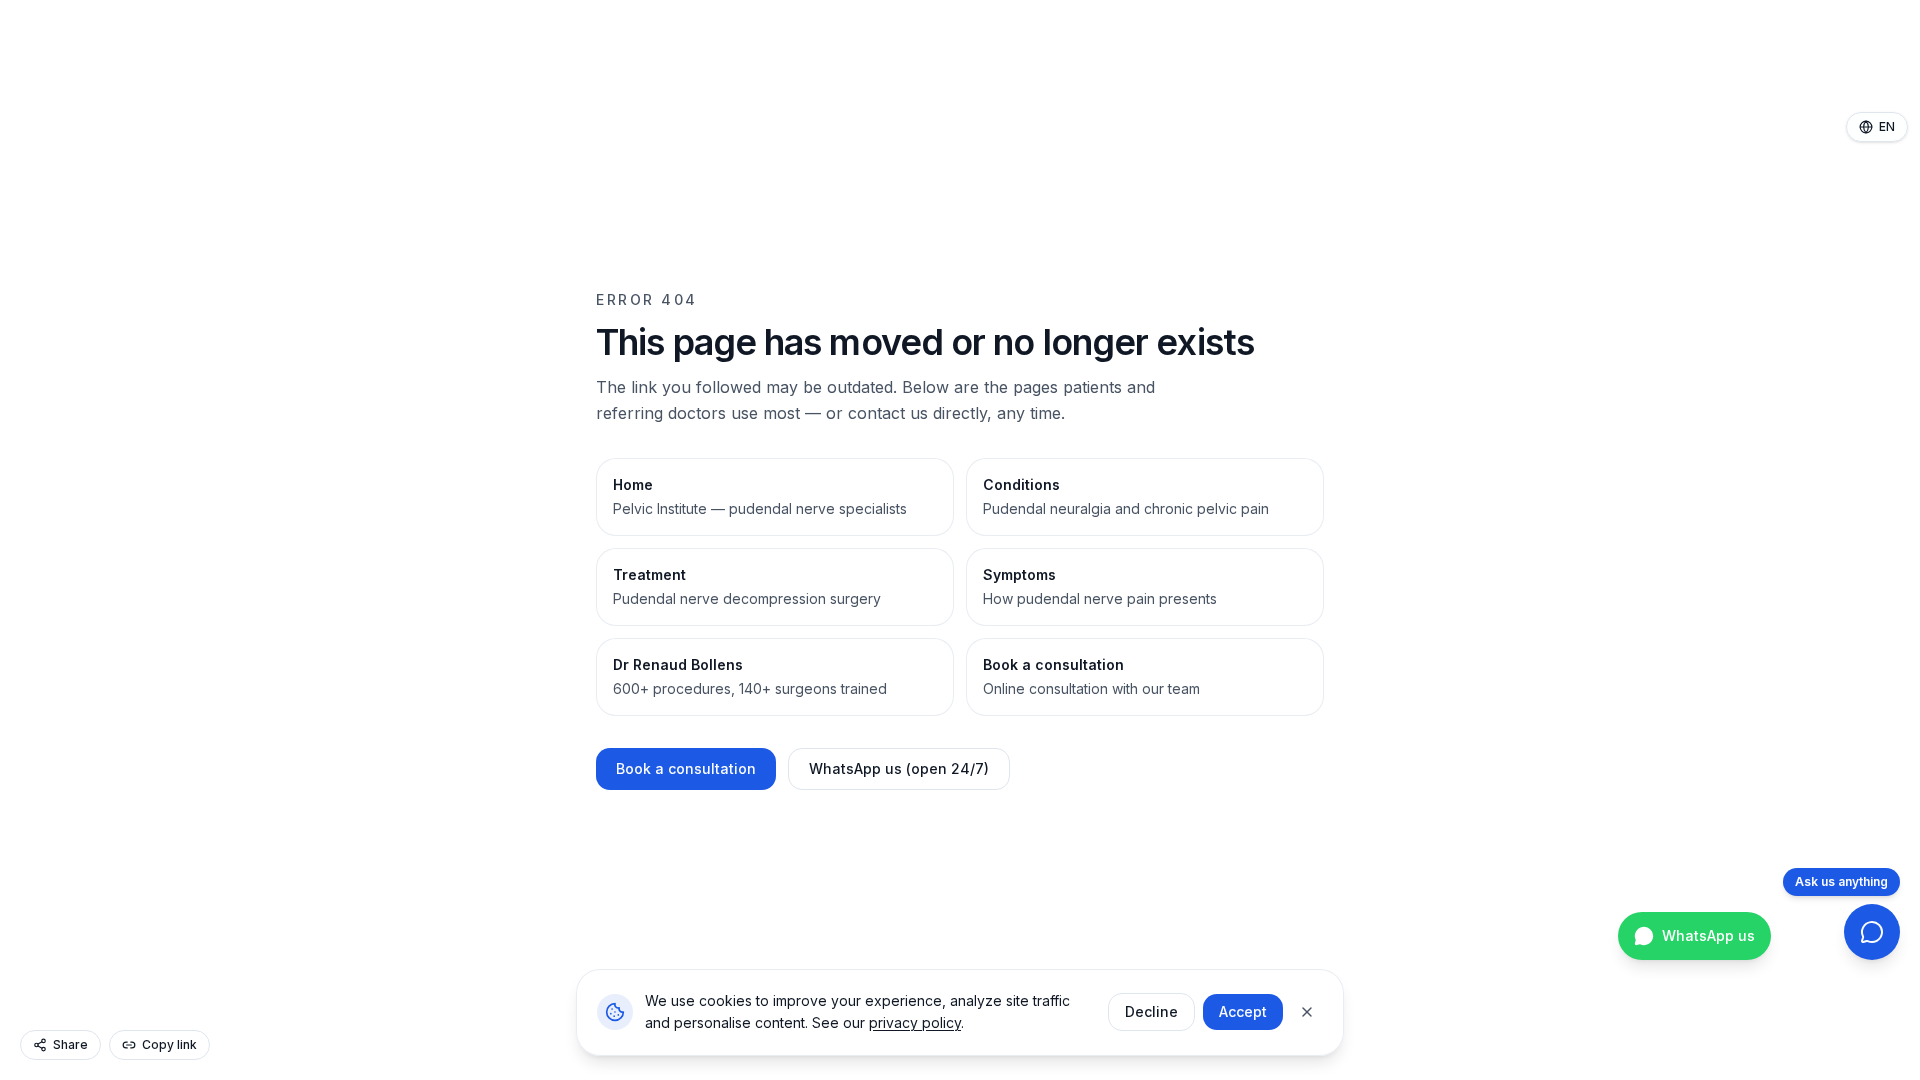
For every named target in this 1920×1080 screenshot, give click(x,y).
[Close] (1307, 1012)
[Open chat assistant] (1872, 932)
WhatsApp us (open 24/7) (899, 768)
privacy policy (915, 1022)
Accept (1243, 1011)
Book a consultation (686, 768)
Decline (1151, 1011)
